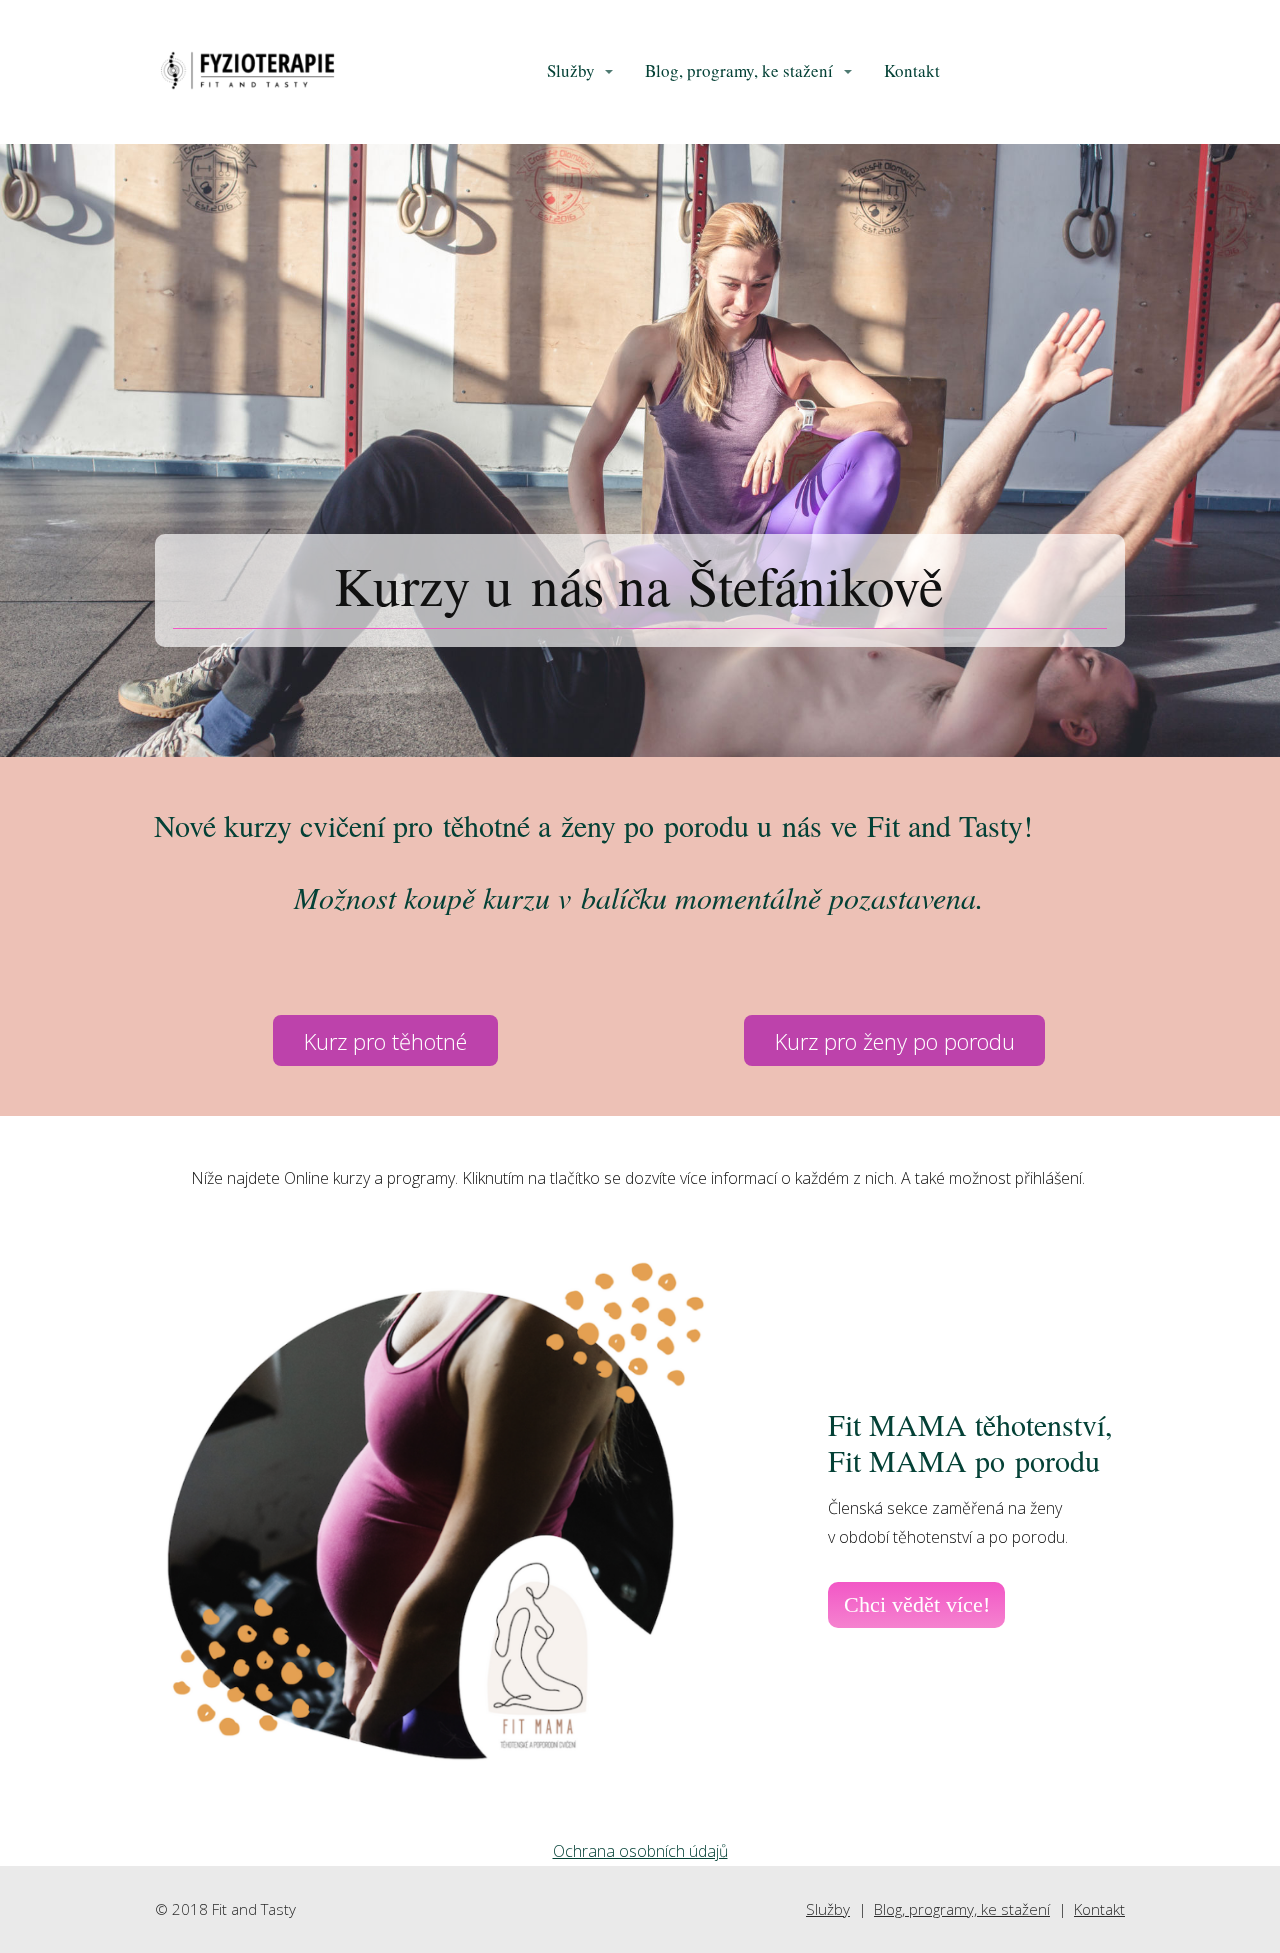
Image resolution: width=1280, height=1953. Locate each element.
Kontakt (912, 70)
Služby (571, 70)
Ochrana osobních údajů (640, 1851)
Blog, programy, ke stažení (739, 70)
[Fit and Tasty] (247, 72)
